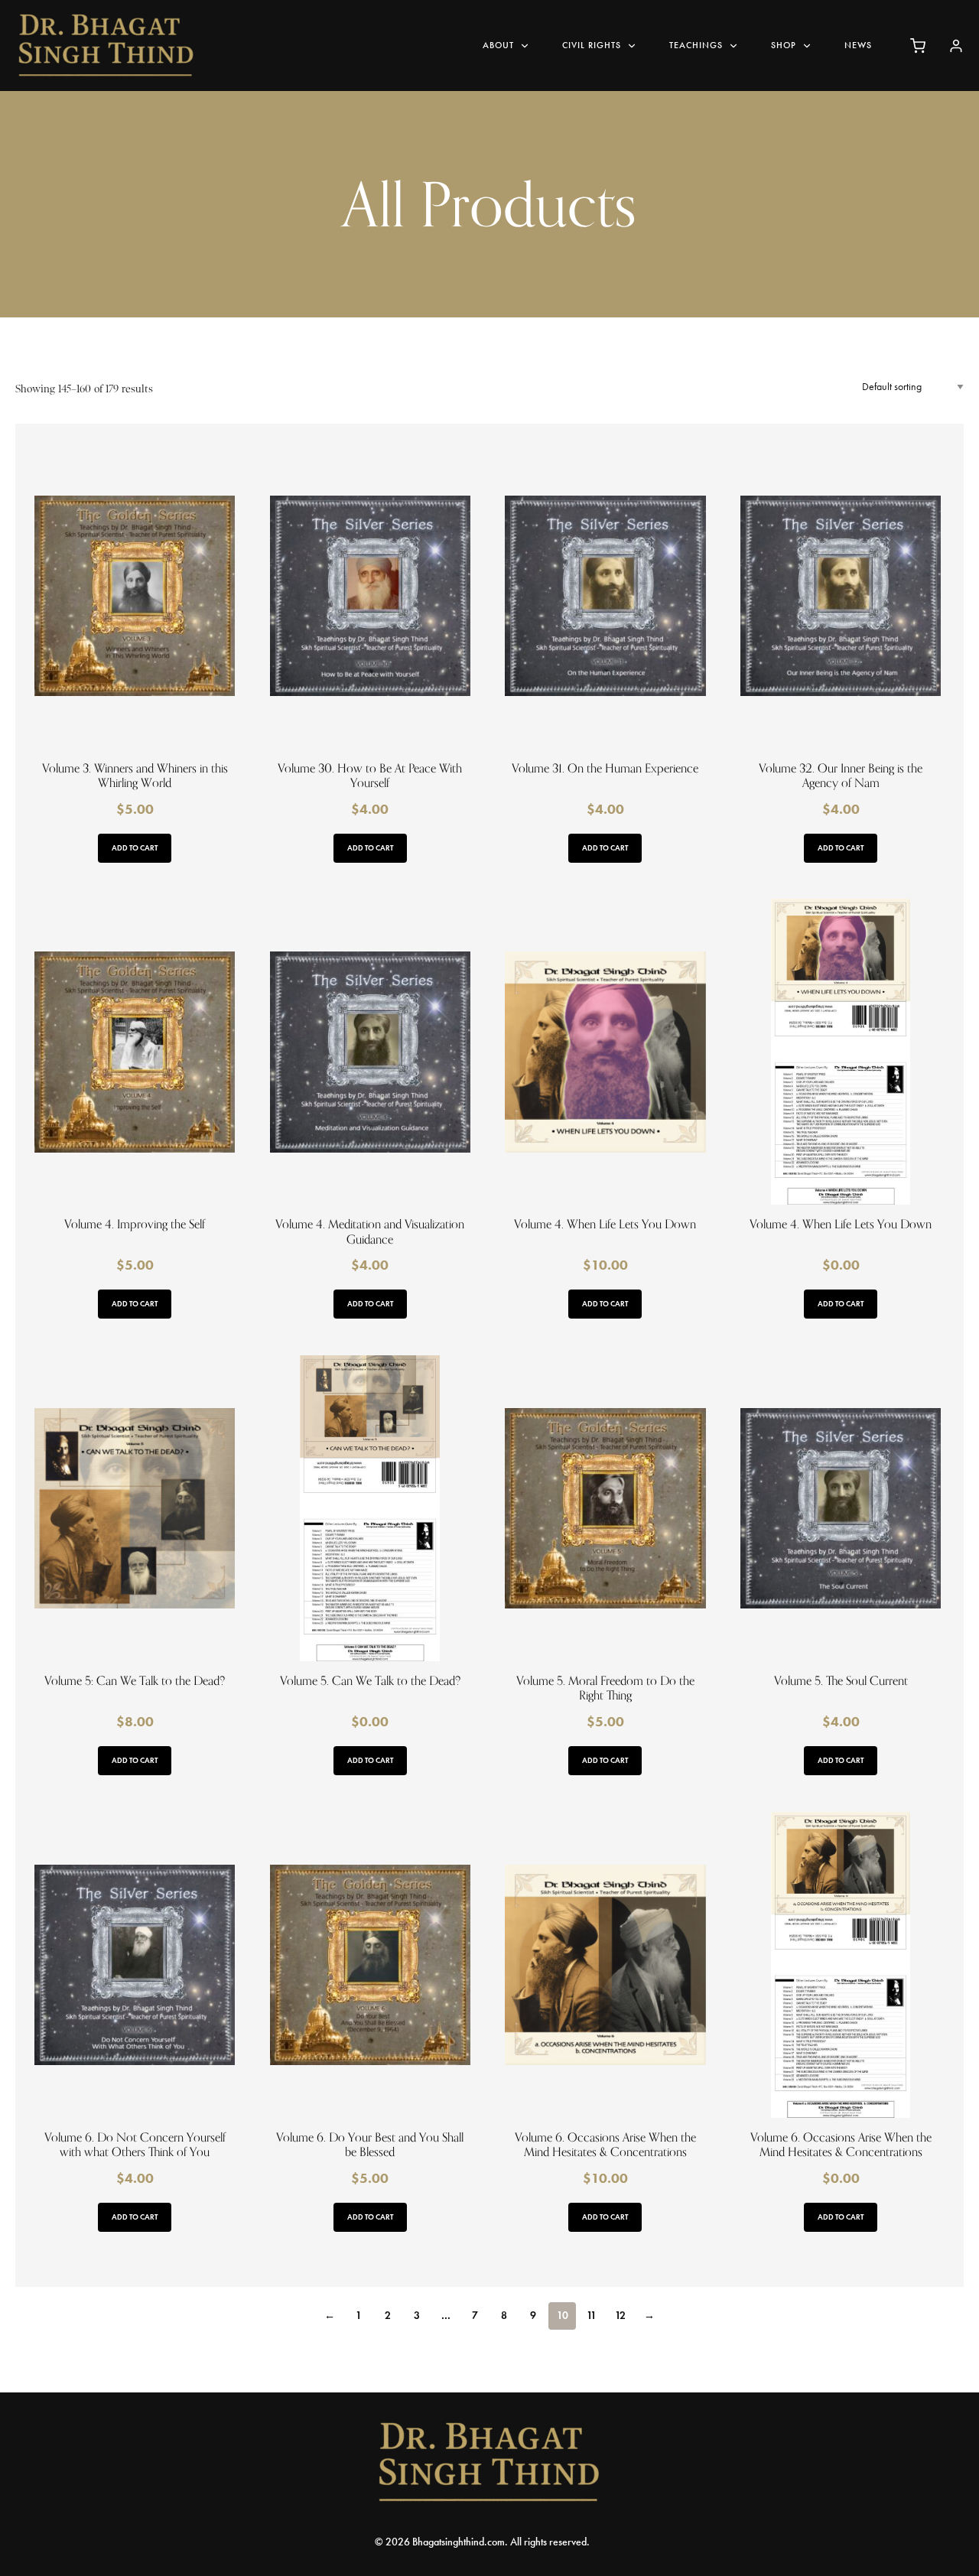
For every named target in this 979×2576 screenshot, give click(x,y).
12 (620, 2316)
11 (592, 2316)
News (858, 45)
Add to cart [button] (135, 848)
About (498, 45)
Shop (784, 45)
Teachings (696, 45)
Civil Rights (592, 45)
